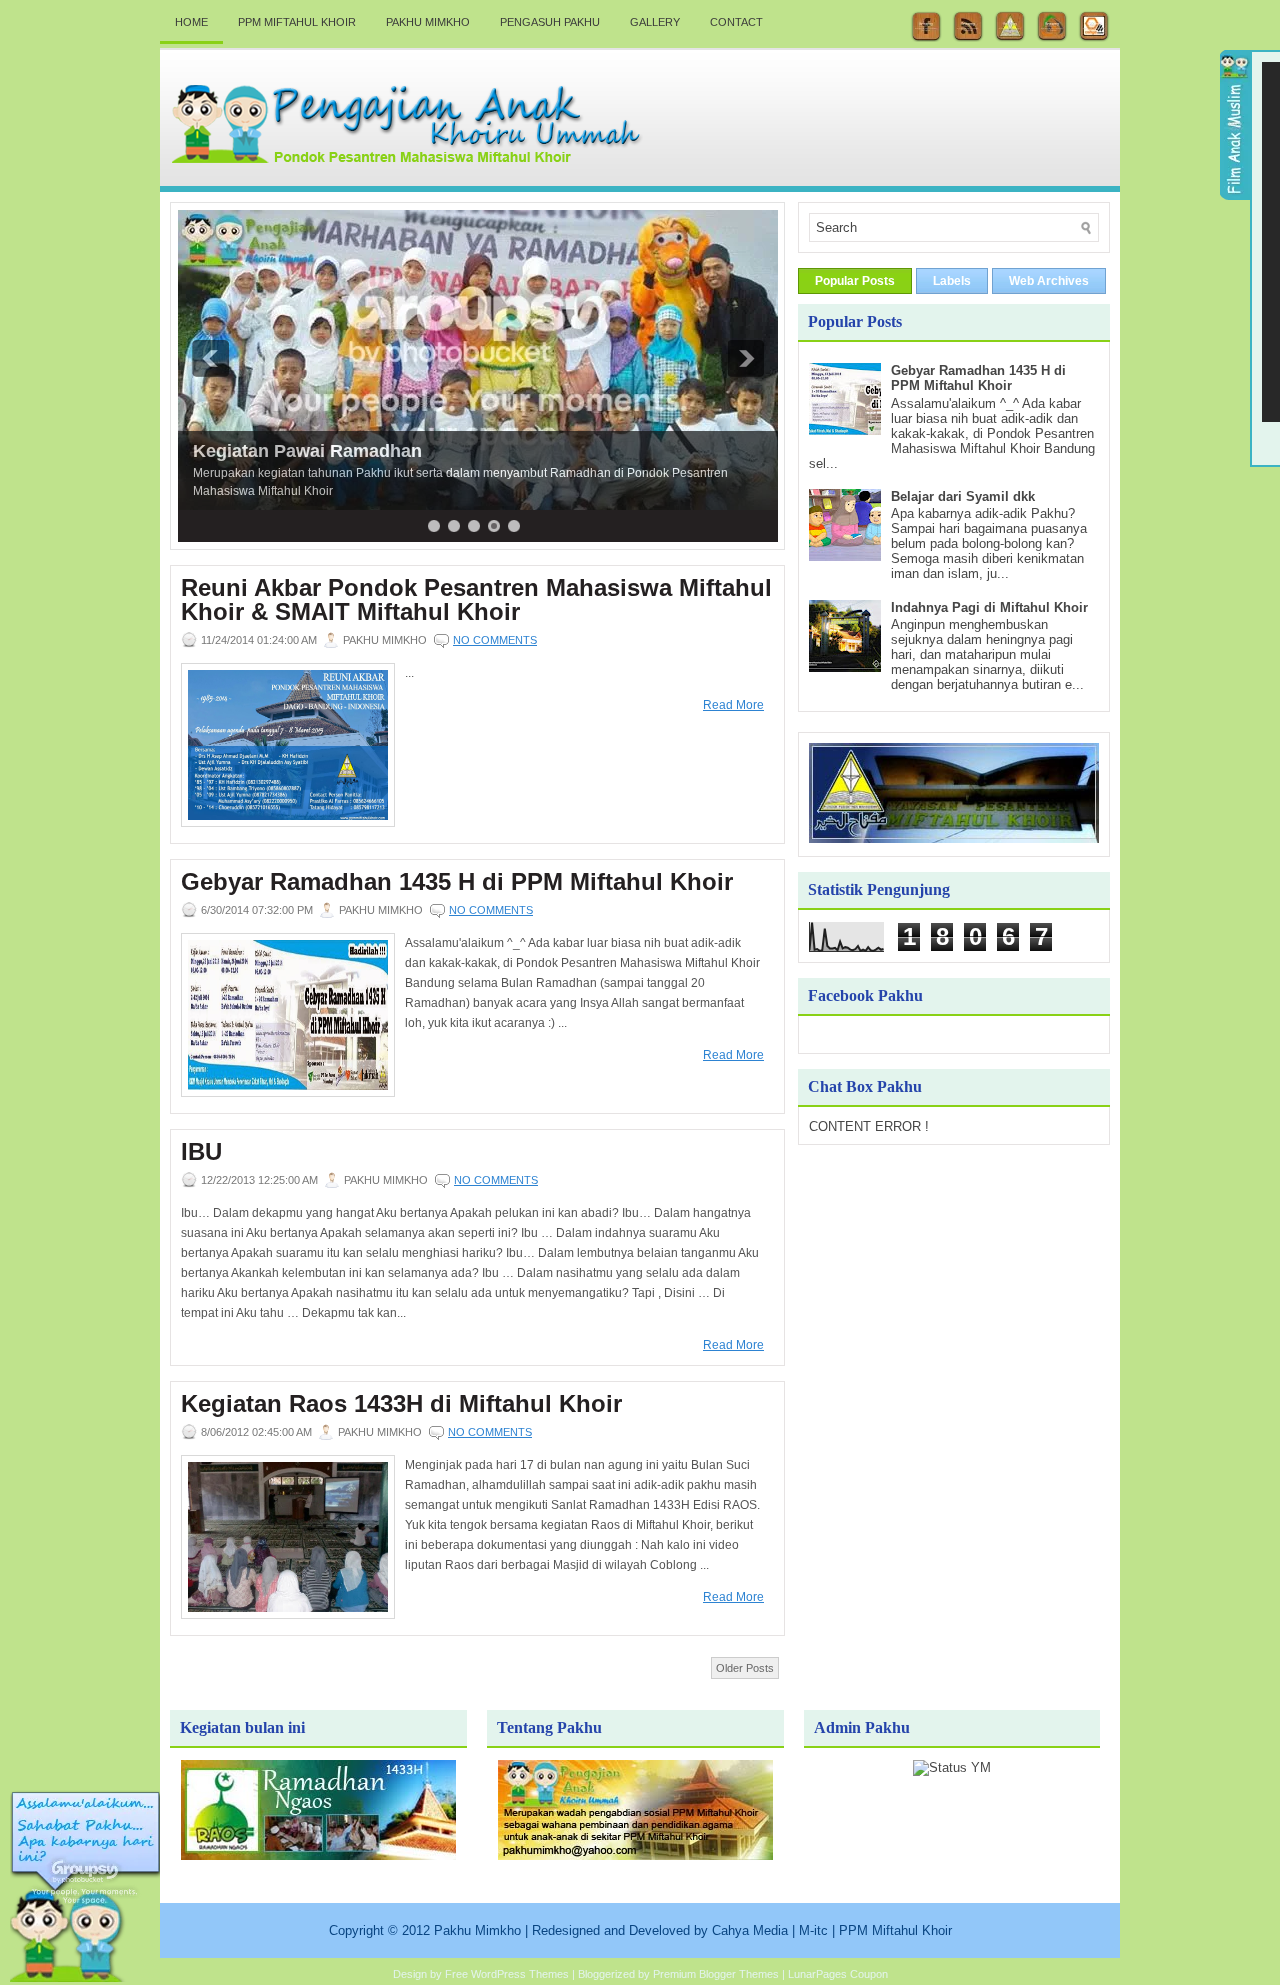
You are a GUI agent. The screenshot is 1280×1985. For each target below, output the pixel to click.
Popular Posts (855, 281)
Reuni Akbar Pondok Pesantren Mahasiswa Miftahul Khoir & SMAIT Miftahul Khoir (476, 600)
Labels (952, 281)
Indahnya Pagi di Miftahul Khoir (989, 607)
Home (191, 22)
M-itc (813, 1930)
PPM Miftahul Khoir (297, 22)
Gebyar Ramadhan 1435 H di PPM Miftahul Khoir (457, 882)
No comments (495, 640)
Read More (733, 705)
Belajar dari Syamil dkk (963, 496)
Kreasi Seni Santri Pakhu (299, 451)
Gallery (655, 22)
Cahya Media (750, 1930)
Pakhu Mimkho (428, 22)
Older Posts (745, 1668)
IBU (201, 1152)
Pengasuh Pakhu (550, 22)
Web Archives (1049, 281)
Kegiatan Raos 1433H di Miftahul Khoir (401, 1404)
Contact (736, 22)
